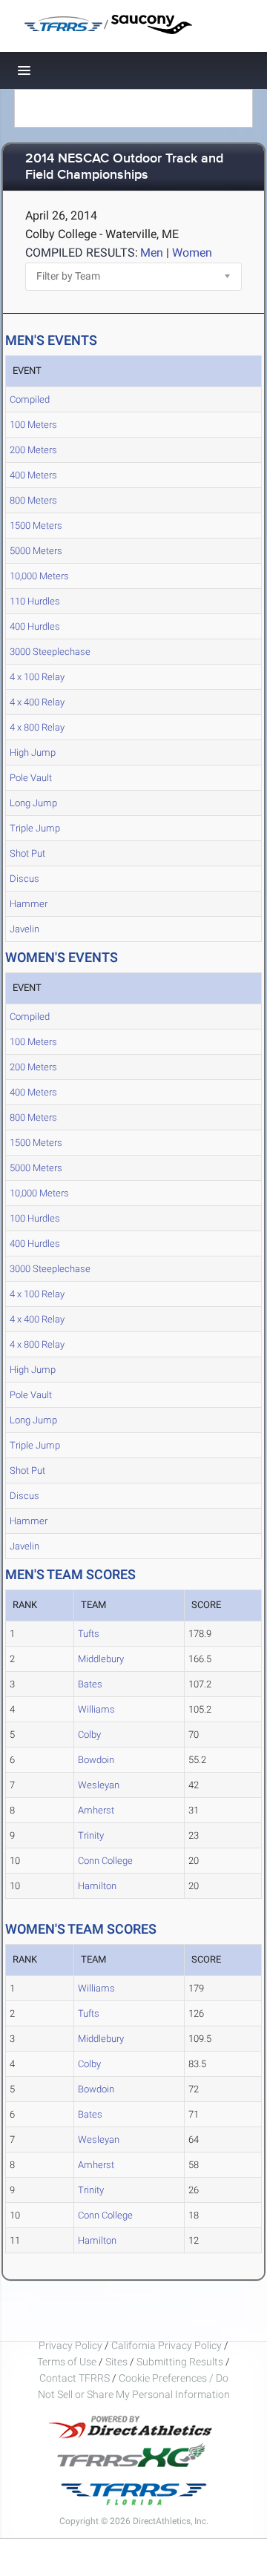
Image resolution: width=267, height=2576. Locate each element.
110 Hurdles (35, 601)
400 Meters (33, 475)
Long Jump (33, 803)
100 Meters (33, 425)
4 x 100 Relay (37, 677)
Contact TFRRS (76, 2378)
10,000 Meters (39, 576)
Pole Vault (31, 778)
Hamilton (97, 1886)
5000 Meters (36, 551)
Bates (90, 1684)
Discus (24, 879)
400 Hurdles (35, 626)
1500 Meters (36, 526)
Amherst (96, 1810)
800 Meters (33, 500)
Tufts (89, 1634)
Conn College (105, 1861)
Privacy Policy (70, 2345)
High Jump (33, 752)
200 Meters (33, 450)
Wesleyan (99, 1785)
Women (192, 253)
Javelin (24, 929)
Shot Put (27, 853)
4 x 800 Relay (37, 727)
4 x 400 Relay (37, 702)
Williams (96, 1709)
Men (152, 253)
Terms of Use (67, 2362)
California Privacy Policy (167, 2345)
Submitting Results (180, 2362)
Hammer (29, 904)
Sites (116, 2362)
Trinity (91, 1835)
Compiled (30, 399)
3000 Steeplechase (50, 652)
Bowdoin (96, 1760)
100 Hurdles (35, 1218)
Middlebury (101, 1659)
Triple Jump (35, 828)
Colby (89, 1735)
